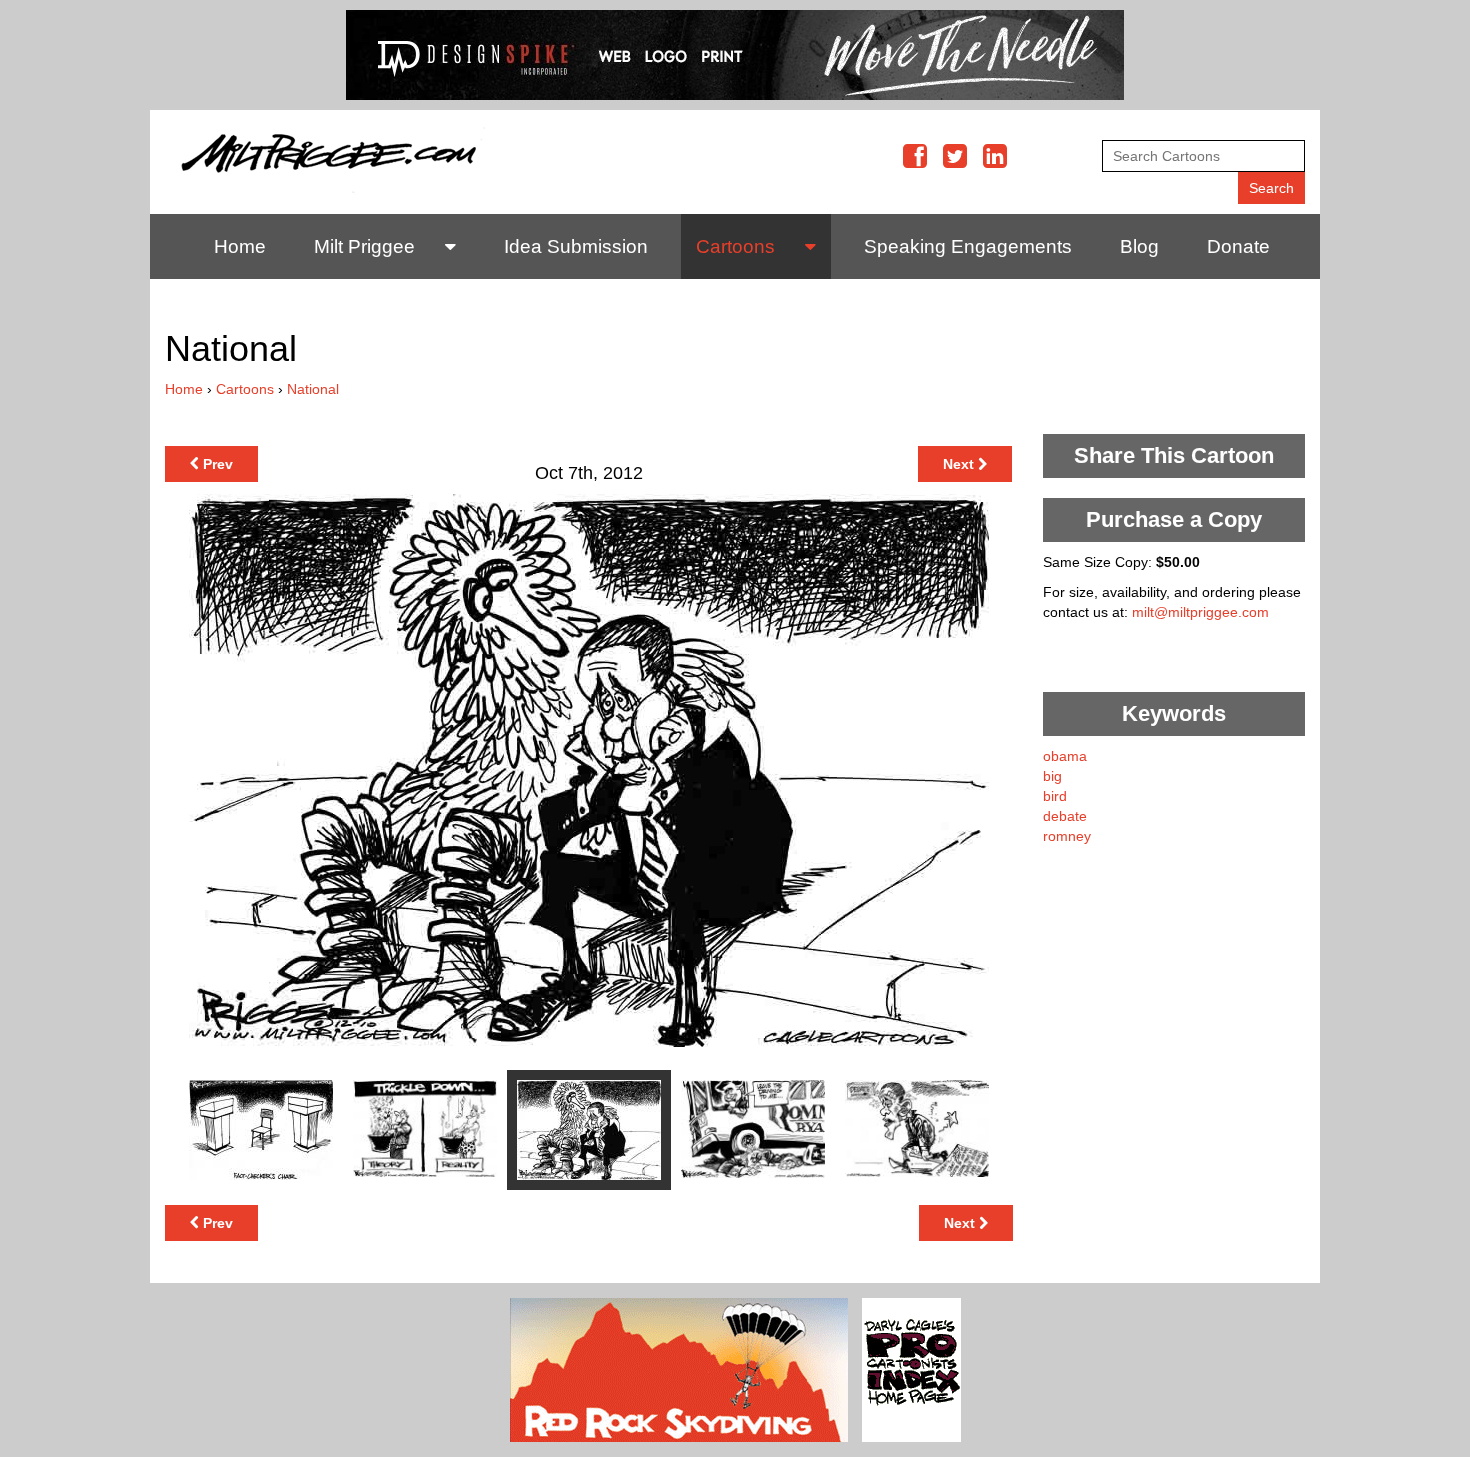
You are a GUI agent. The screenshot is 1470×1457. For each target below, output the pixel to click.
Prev (216, 464)
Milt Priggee (364, 246)
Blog (1139, 246)
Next (960, 464)
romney (1067, 836)
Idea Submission (576, 246)
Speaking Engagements (968, 246)
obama (1065, 756)
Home (240, 246)
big (1052, 776)
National (313, 389)
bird (1055, 796)
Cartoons (735, 246)
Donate (1238, 246)
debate (1065, 816)
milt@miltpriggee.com (1200, 612)
